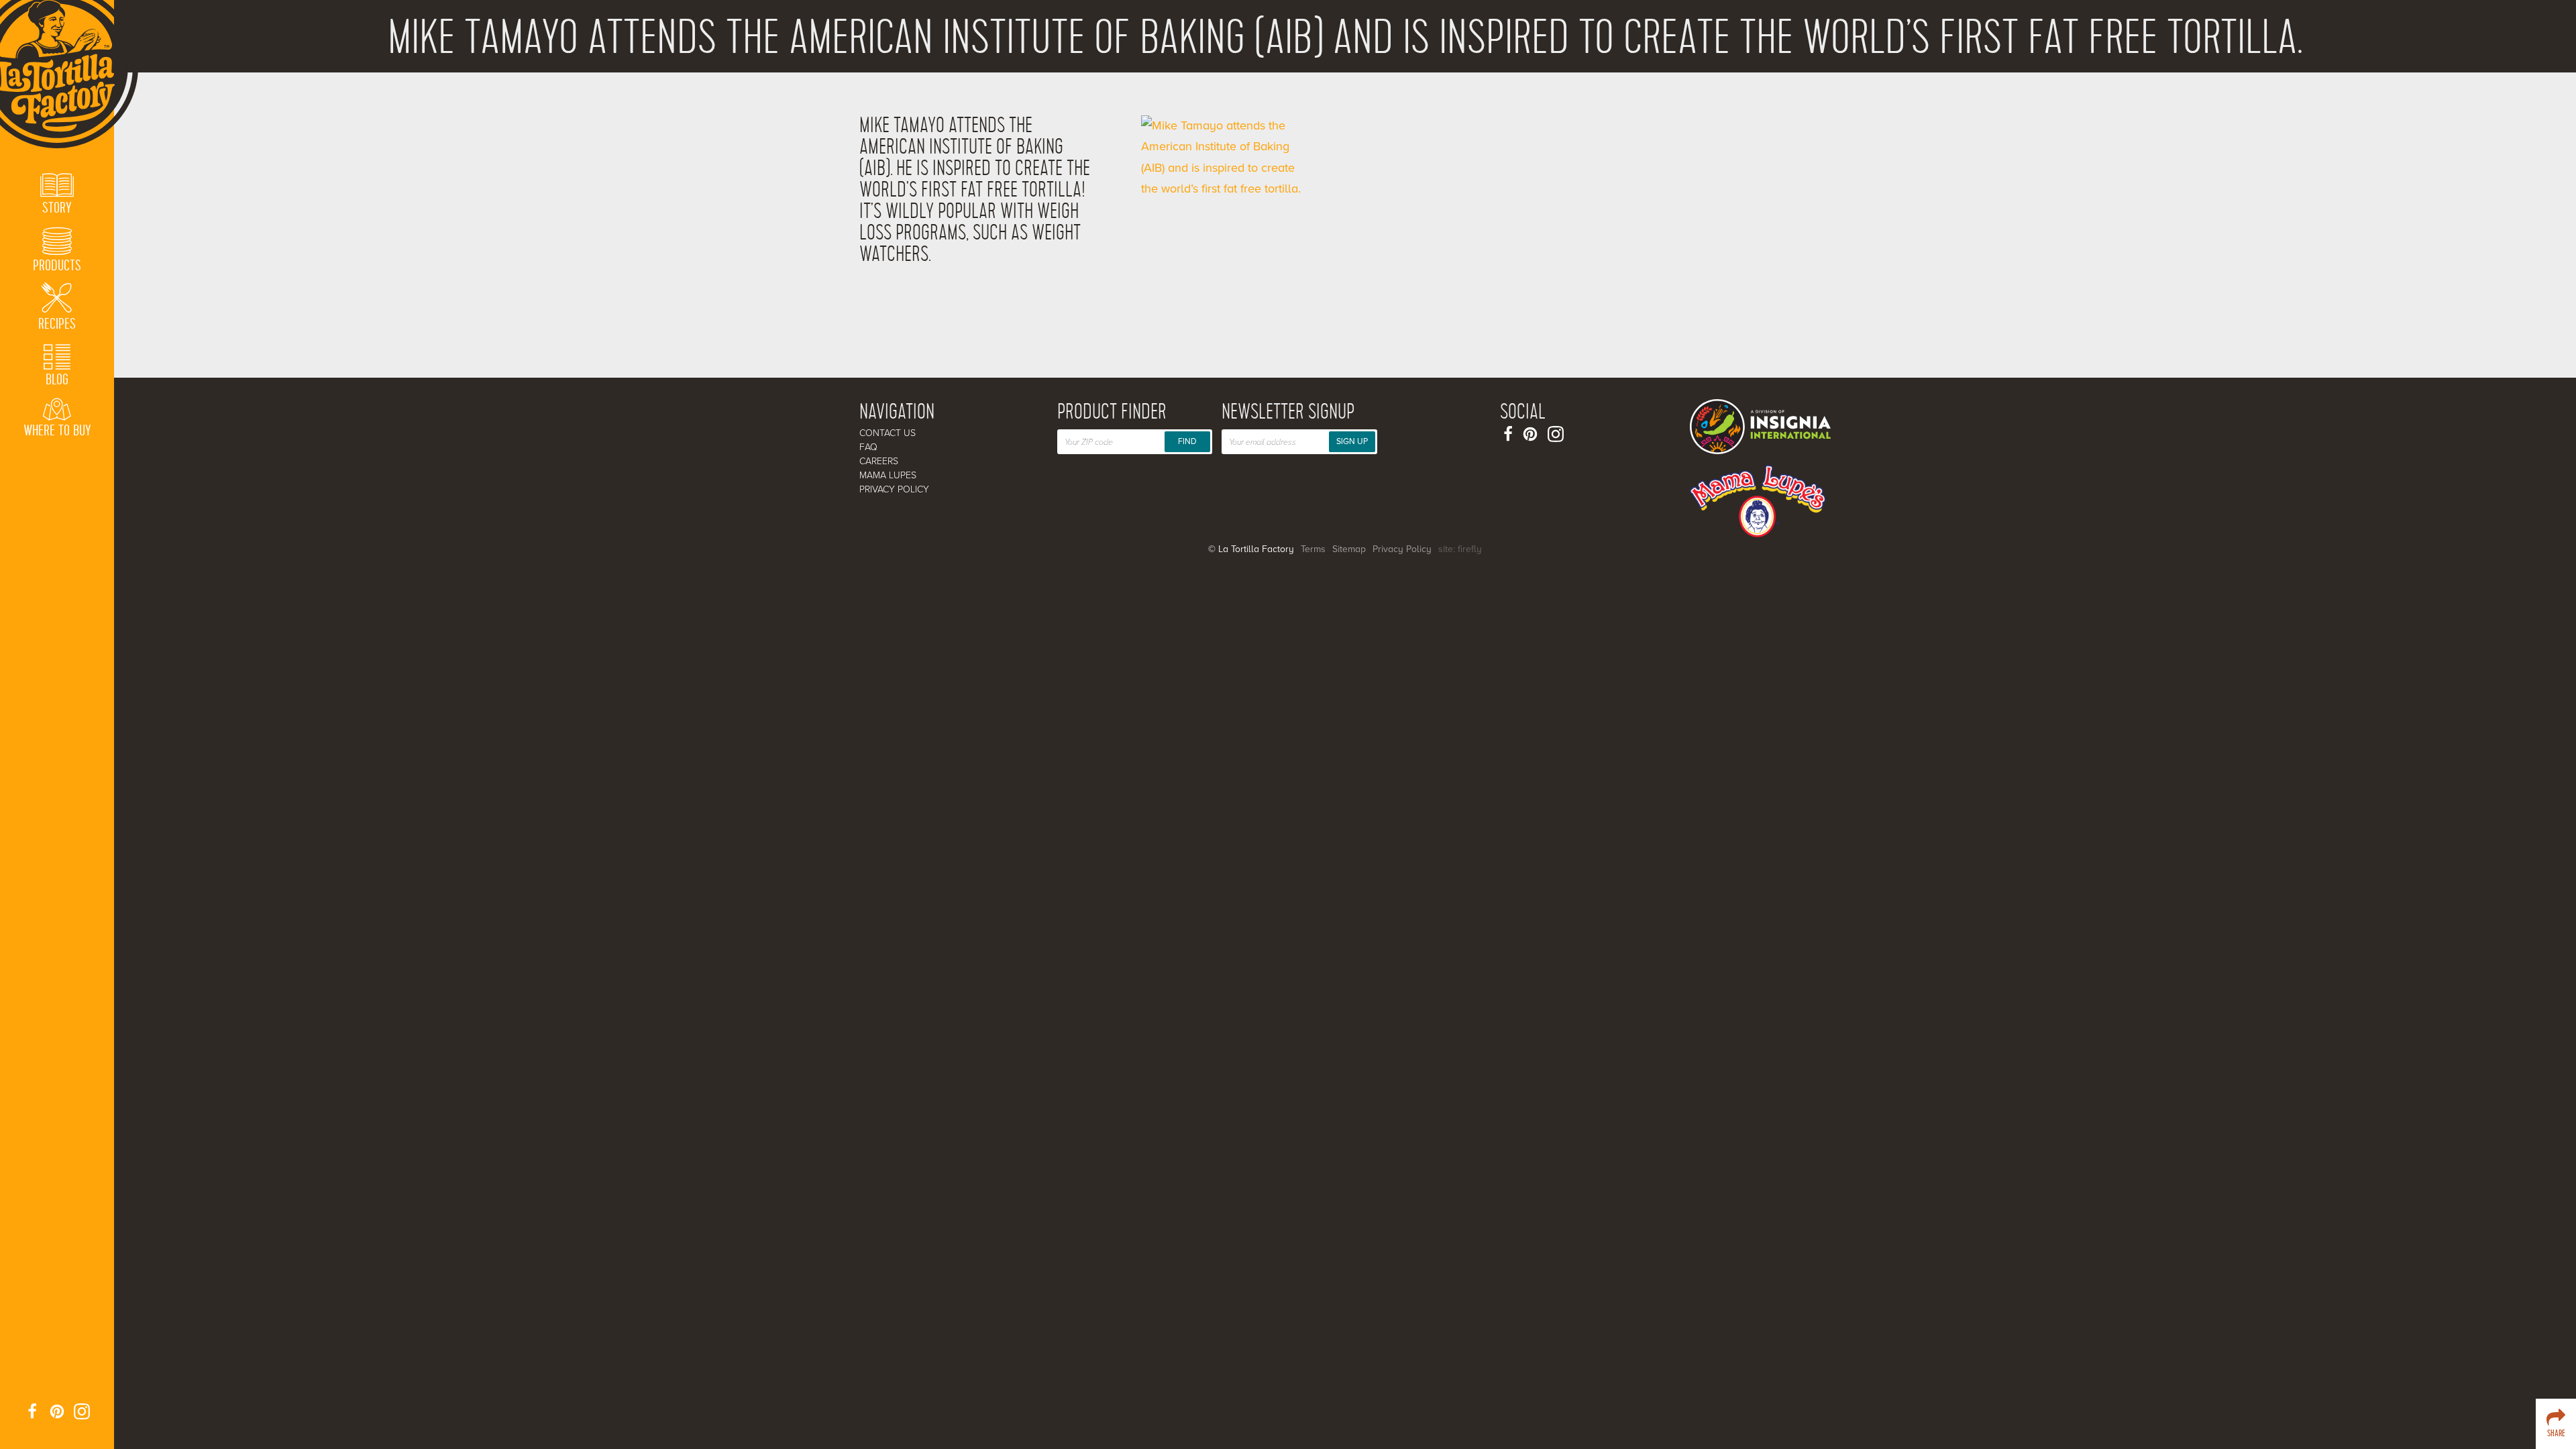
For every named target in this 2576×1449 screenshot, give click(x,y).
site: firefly (1460, 549)
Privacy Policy (894, 489)
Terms (1313, 549)
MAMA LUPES (888, 475)
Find (1187, 441)
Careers (879, 461)
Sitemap (1349, 549)
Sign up (1352, 441)
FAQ (868, 447)
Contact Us (888, 433)
